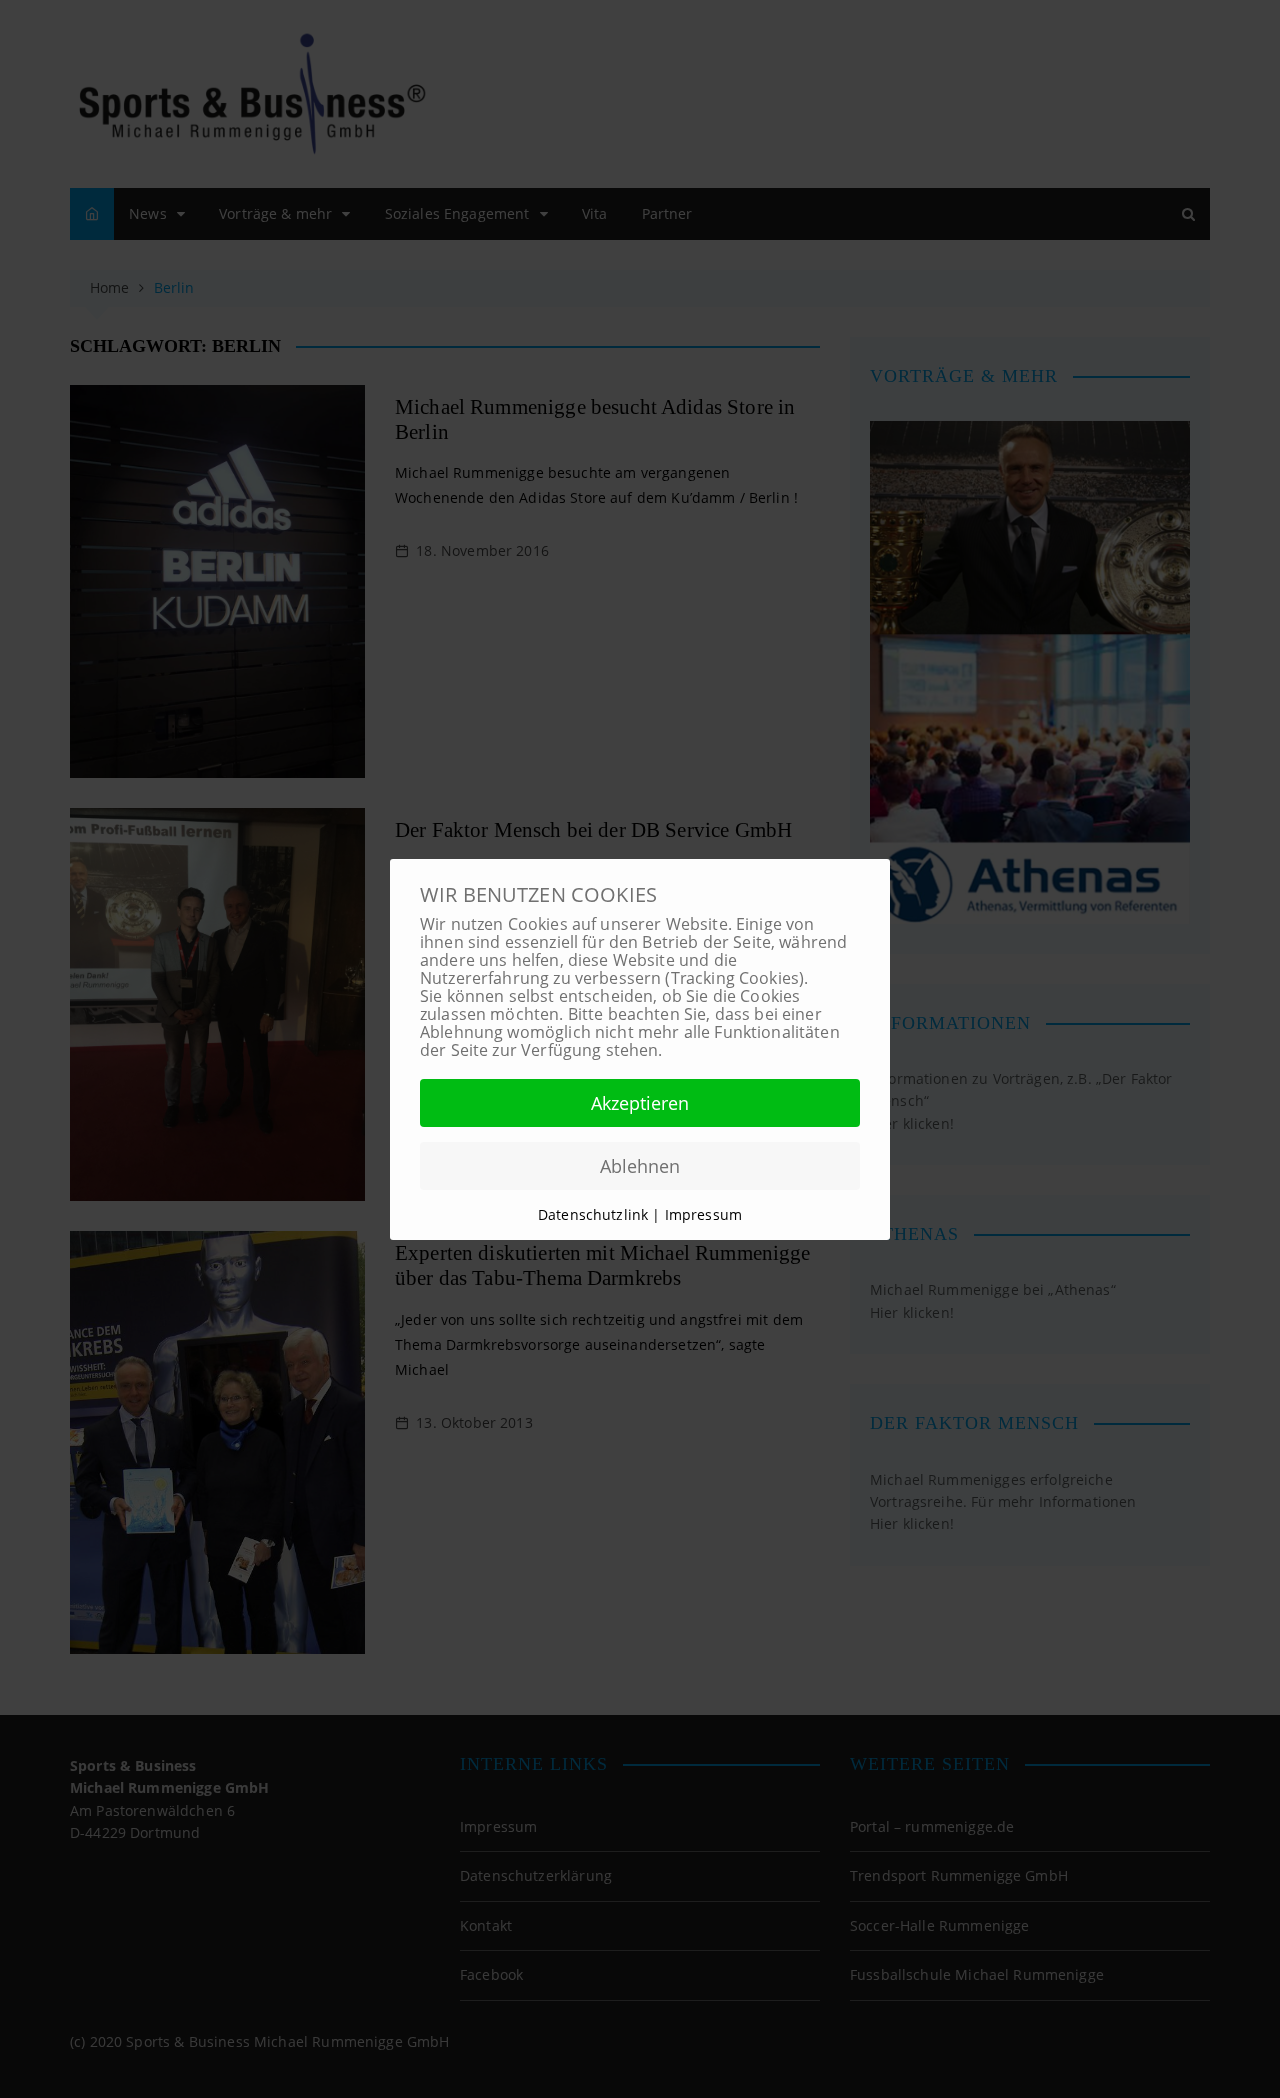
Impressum (703, 1214)
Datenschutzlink (595, 1214)
